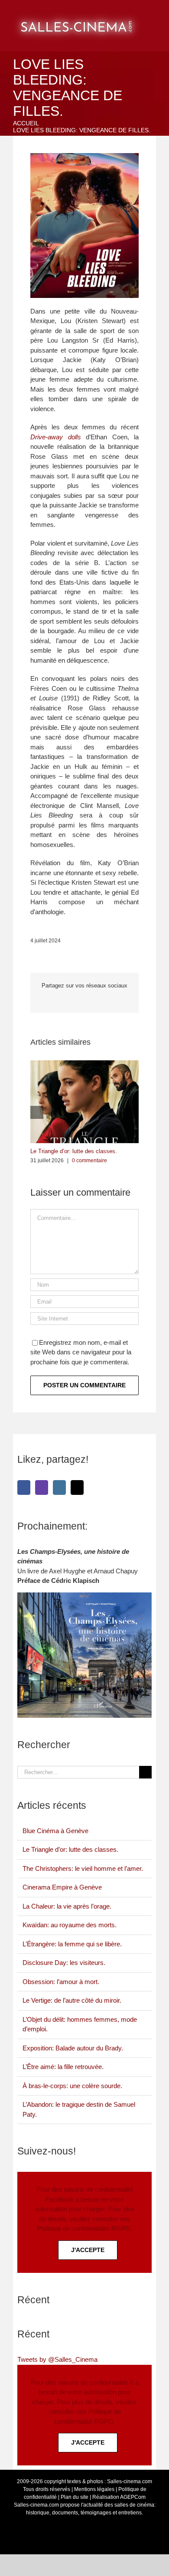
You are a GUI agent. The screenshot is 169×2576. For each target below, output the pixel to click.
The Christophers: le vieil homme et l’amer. (83, 1868)
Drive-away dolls (56, 437)
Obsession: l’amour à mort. (61, 1982)
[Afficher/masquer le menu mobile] (159, 13)
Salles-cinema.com (130, 2481)
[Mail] (77, 1487)
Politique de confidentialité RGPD (84, 2228)
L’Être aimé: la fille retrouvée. (63, 2067)
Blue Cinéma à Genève (55, 1831)
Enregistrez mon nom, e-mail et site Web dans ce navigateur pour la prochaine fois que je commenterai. (81, 1352)
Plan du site (75, 2497)
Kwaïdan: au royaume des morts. (70, 1925)
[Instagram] (59, 1487)
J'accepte (88, 2250)
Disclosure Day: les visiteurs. (64, 1963)
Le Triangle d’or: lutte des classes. (74, 1151)
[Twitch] (42, 1487)
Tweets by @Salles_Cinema (57, 2359)
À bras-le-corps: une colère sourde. (72, 2086)
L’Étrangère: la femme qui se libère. (72, 1944)
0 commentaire (89, 1161)
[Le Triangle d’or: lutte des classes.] (84, 1064)
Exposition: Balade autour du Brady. (73, 2048)
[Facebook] (24, 1487)
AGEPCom (133, 2497)
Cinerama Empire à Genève (62, 1887)
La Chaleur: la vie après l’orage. (67, 1906)
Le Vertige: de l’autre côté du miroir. (72, 2000)
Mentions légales (94, 2489)
